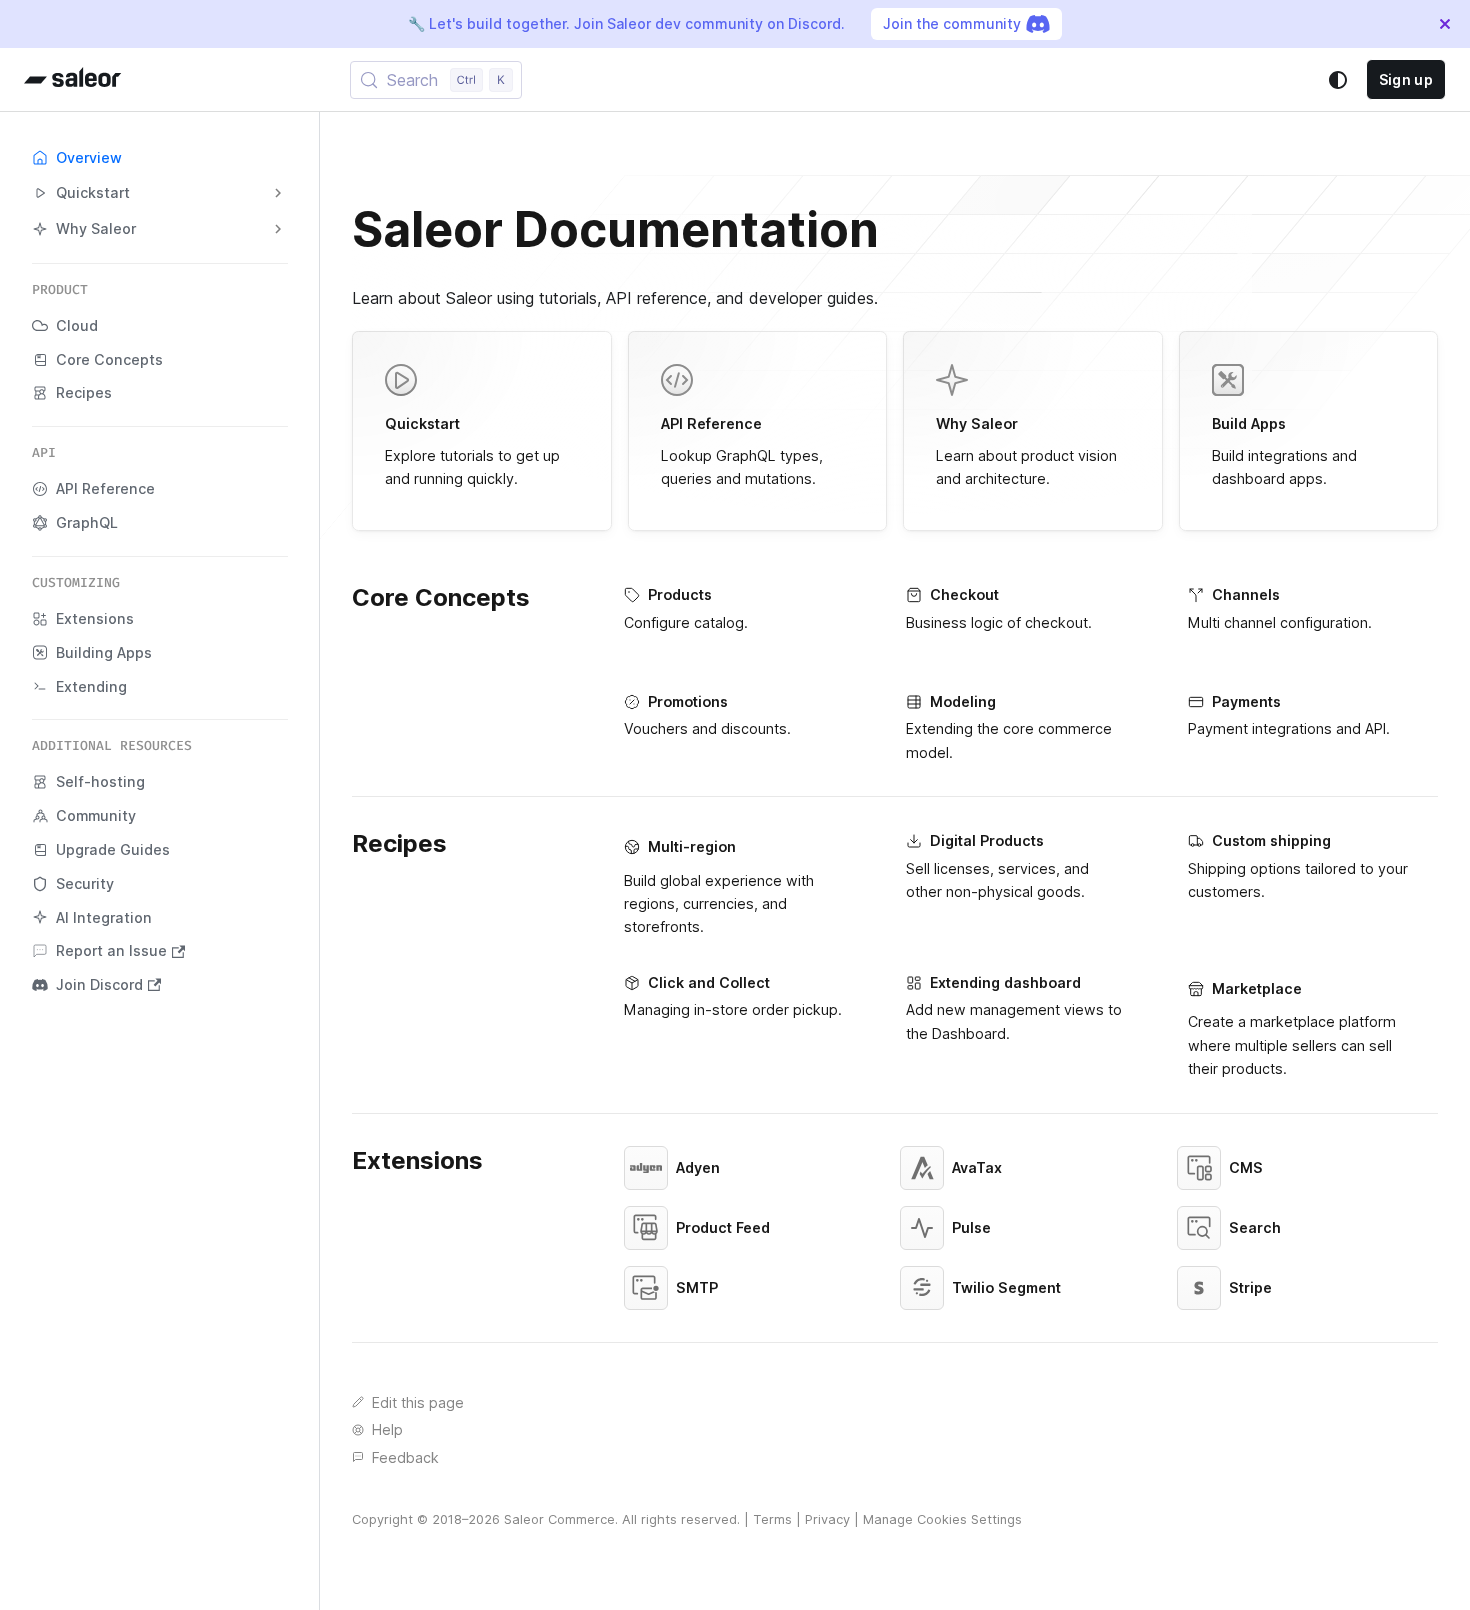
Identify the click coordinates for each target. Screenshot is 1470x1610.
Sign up (1406, 79)
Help (387, 1429)
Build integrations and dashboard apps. (1284, 451)
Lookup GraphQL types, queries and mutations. (742, 451)
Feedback (405, 1457)
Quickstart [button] (93, 192)
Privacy (827, 1519)
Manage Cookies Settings (942, 1519)
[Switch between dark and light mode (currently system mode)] (1338, 80)
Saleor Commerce (559, 1519)
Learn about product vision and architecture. (1026, 451)
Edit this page (418, 1402)
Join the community (952, 23)
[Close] (1445, 24)
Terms (772, 1519)
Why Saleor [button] (96, 228)
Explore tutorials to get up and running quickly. (472, 451)
